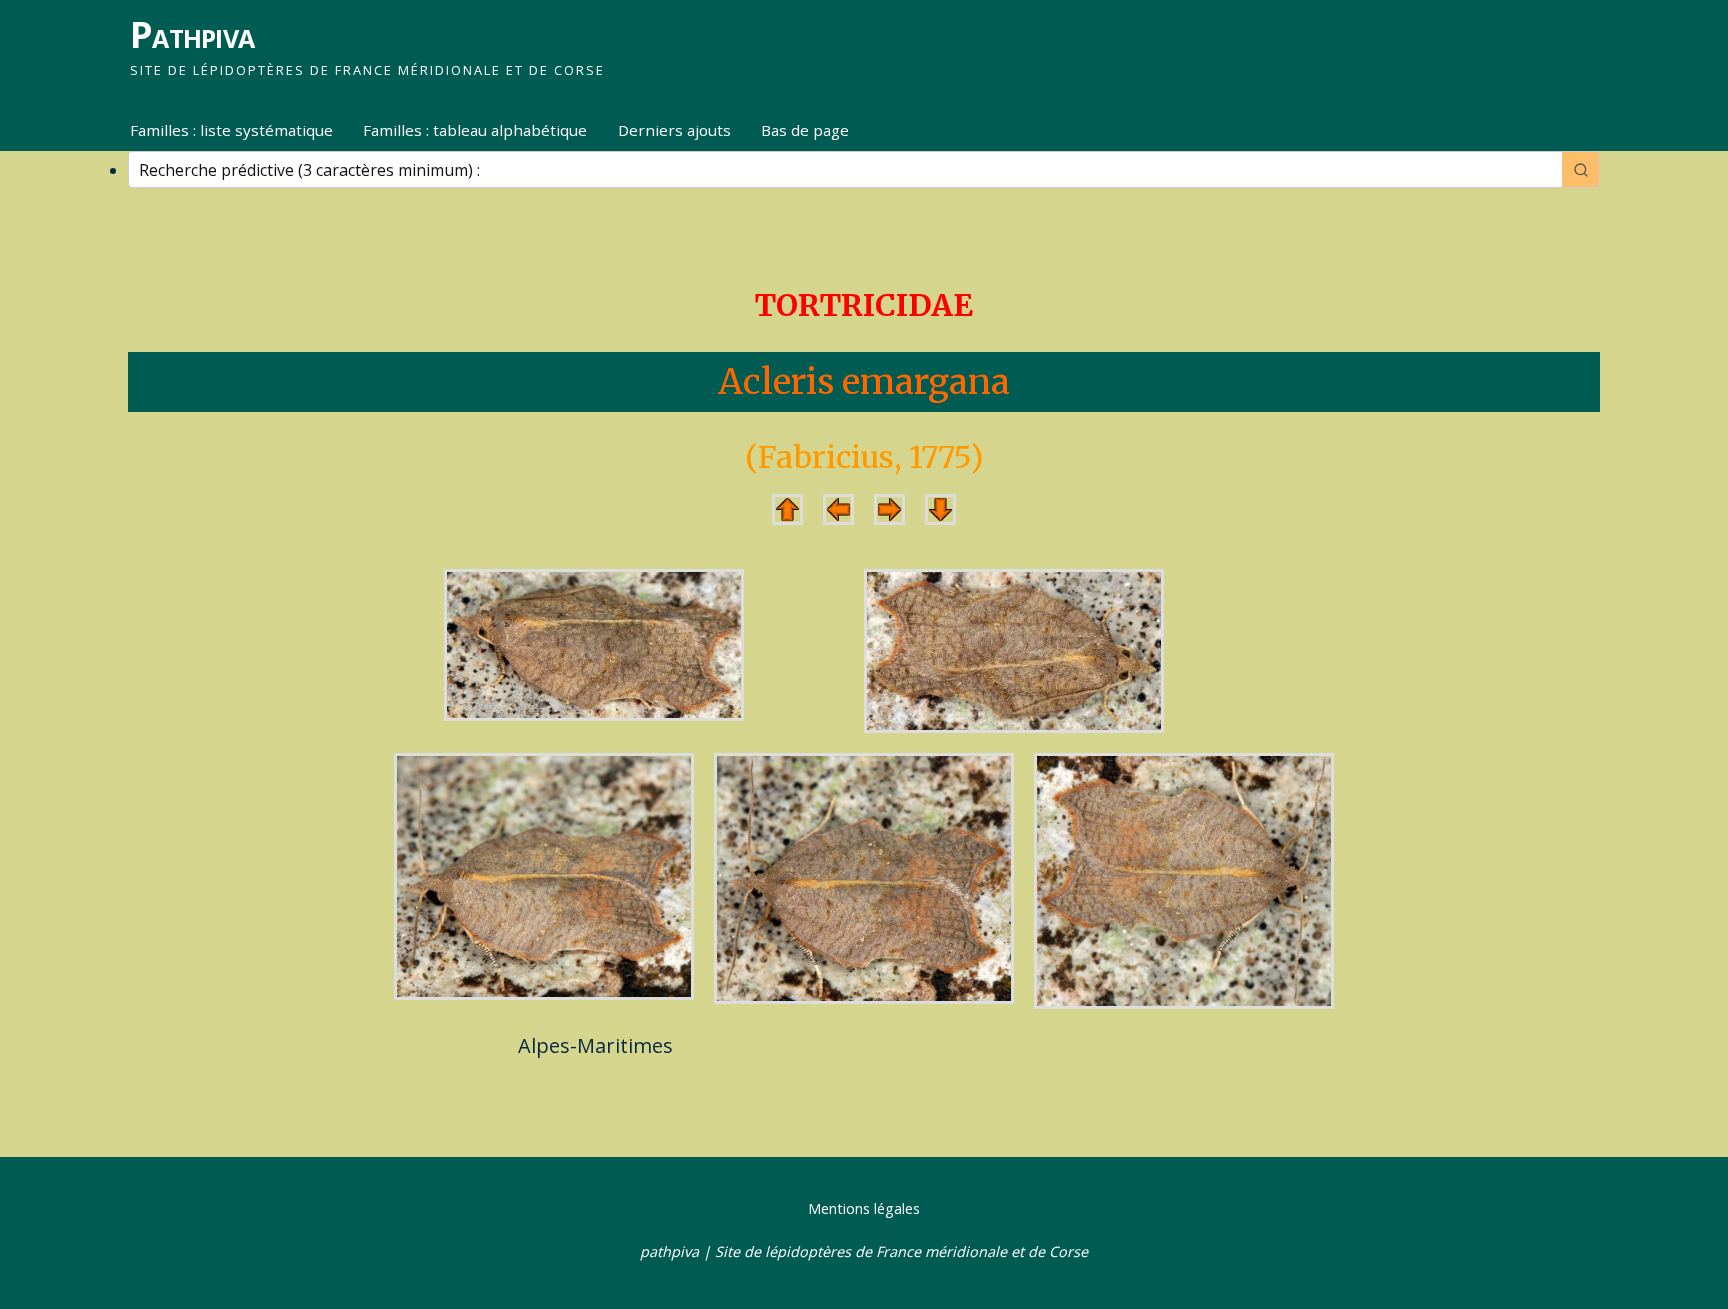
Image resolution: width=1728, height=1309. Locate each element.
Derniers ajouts (674, 130)
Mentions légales (864, 1208)
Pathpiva (192, 34)
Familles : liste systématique (231, 130)
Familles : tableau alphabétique (475, 130)
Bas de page (805, 130)
